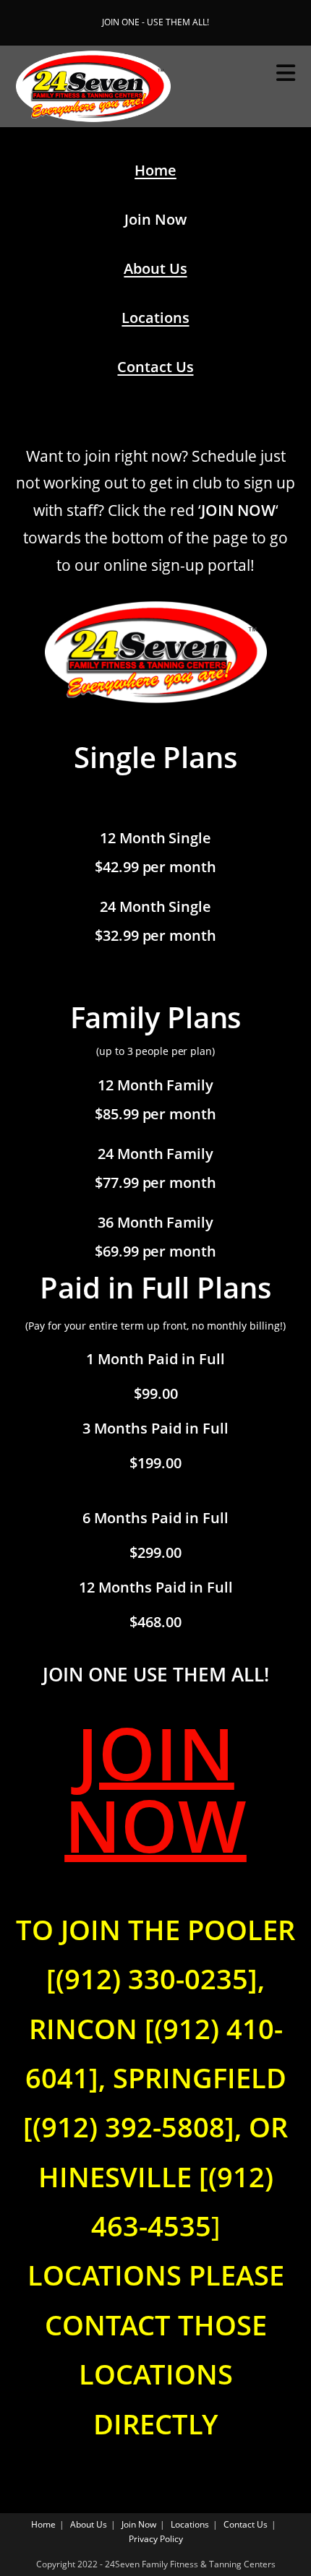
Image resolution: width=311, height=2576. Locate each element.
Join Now (139, 2524)
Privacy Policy (156, 2539)
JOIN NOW (155, 1788)
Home (155, 170)
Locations (155, 318)
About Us (155, 268)
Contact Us (155, 367)
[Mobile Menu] (286, 73)
